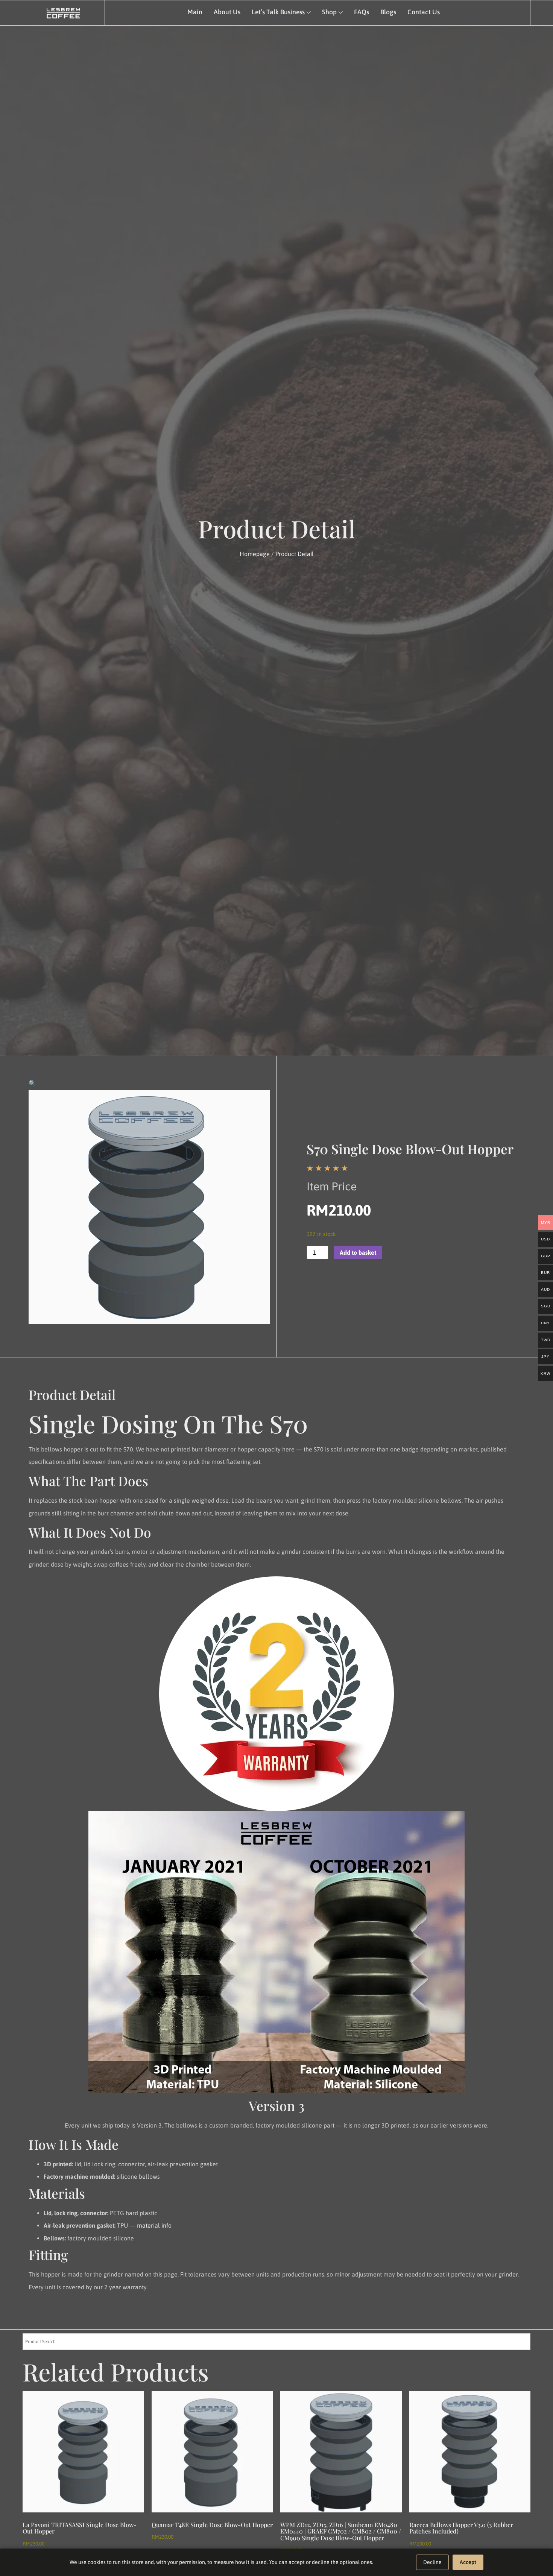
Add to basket (358, 1252)
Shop (329, 12)
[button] (32, 1083)
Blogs (388, 12)
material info (154, 2225)
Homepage (255, 554)
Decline (432, 2562)
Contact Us (424, 12)
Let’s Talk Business (278, 12)
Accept (468, 2562)
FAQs (362, 12)
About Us (227, 12)
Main (195, 12)
